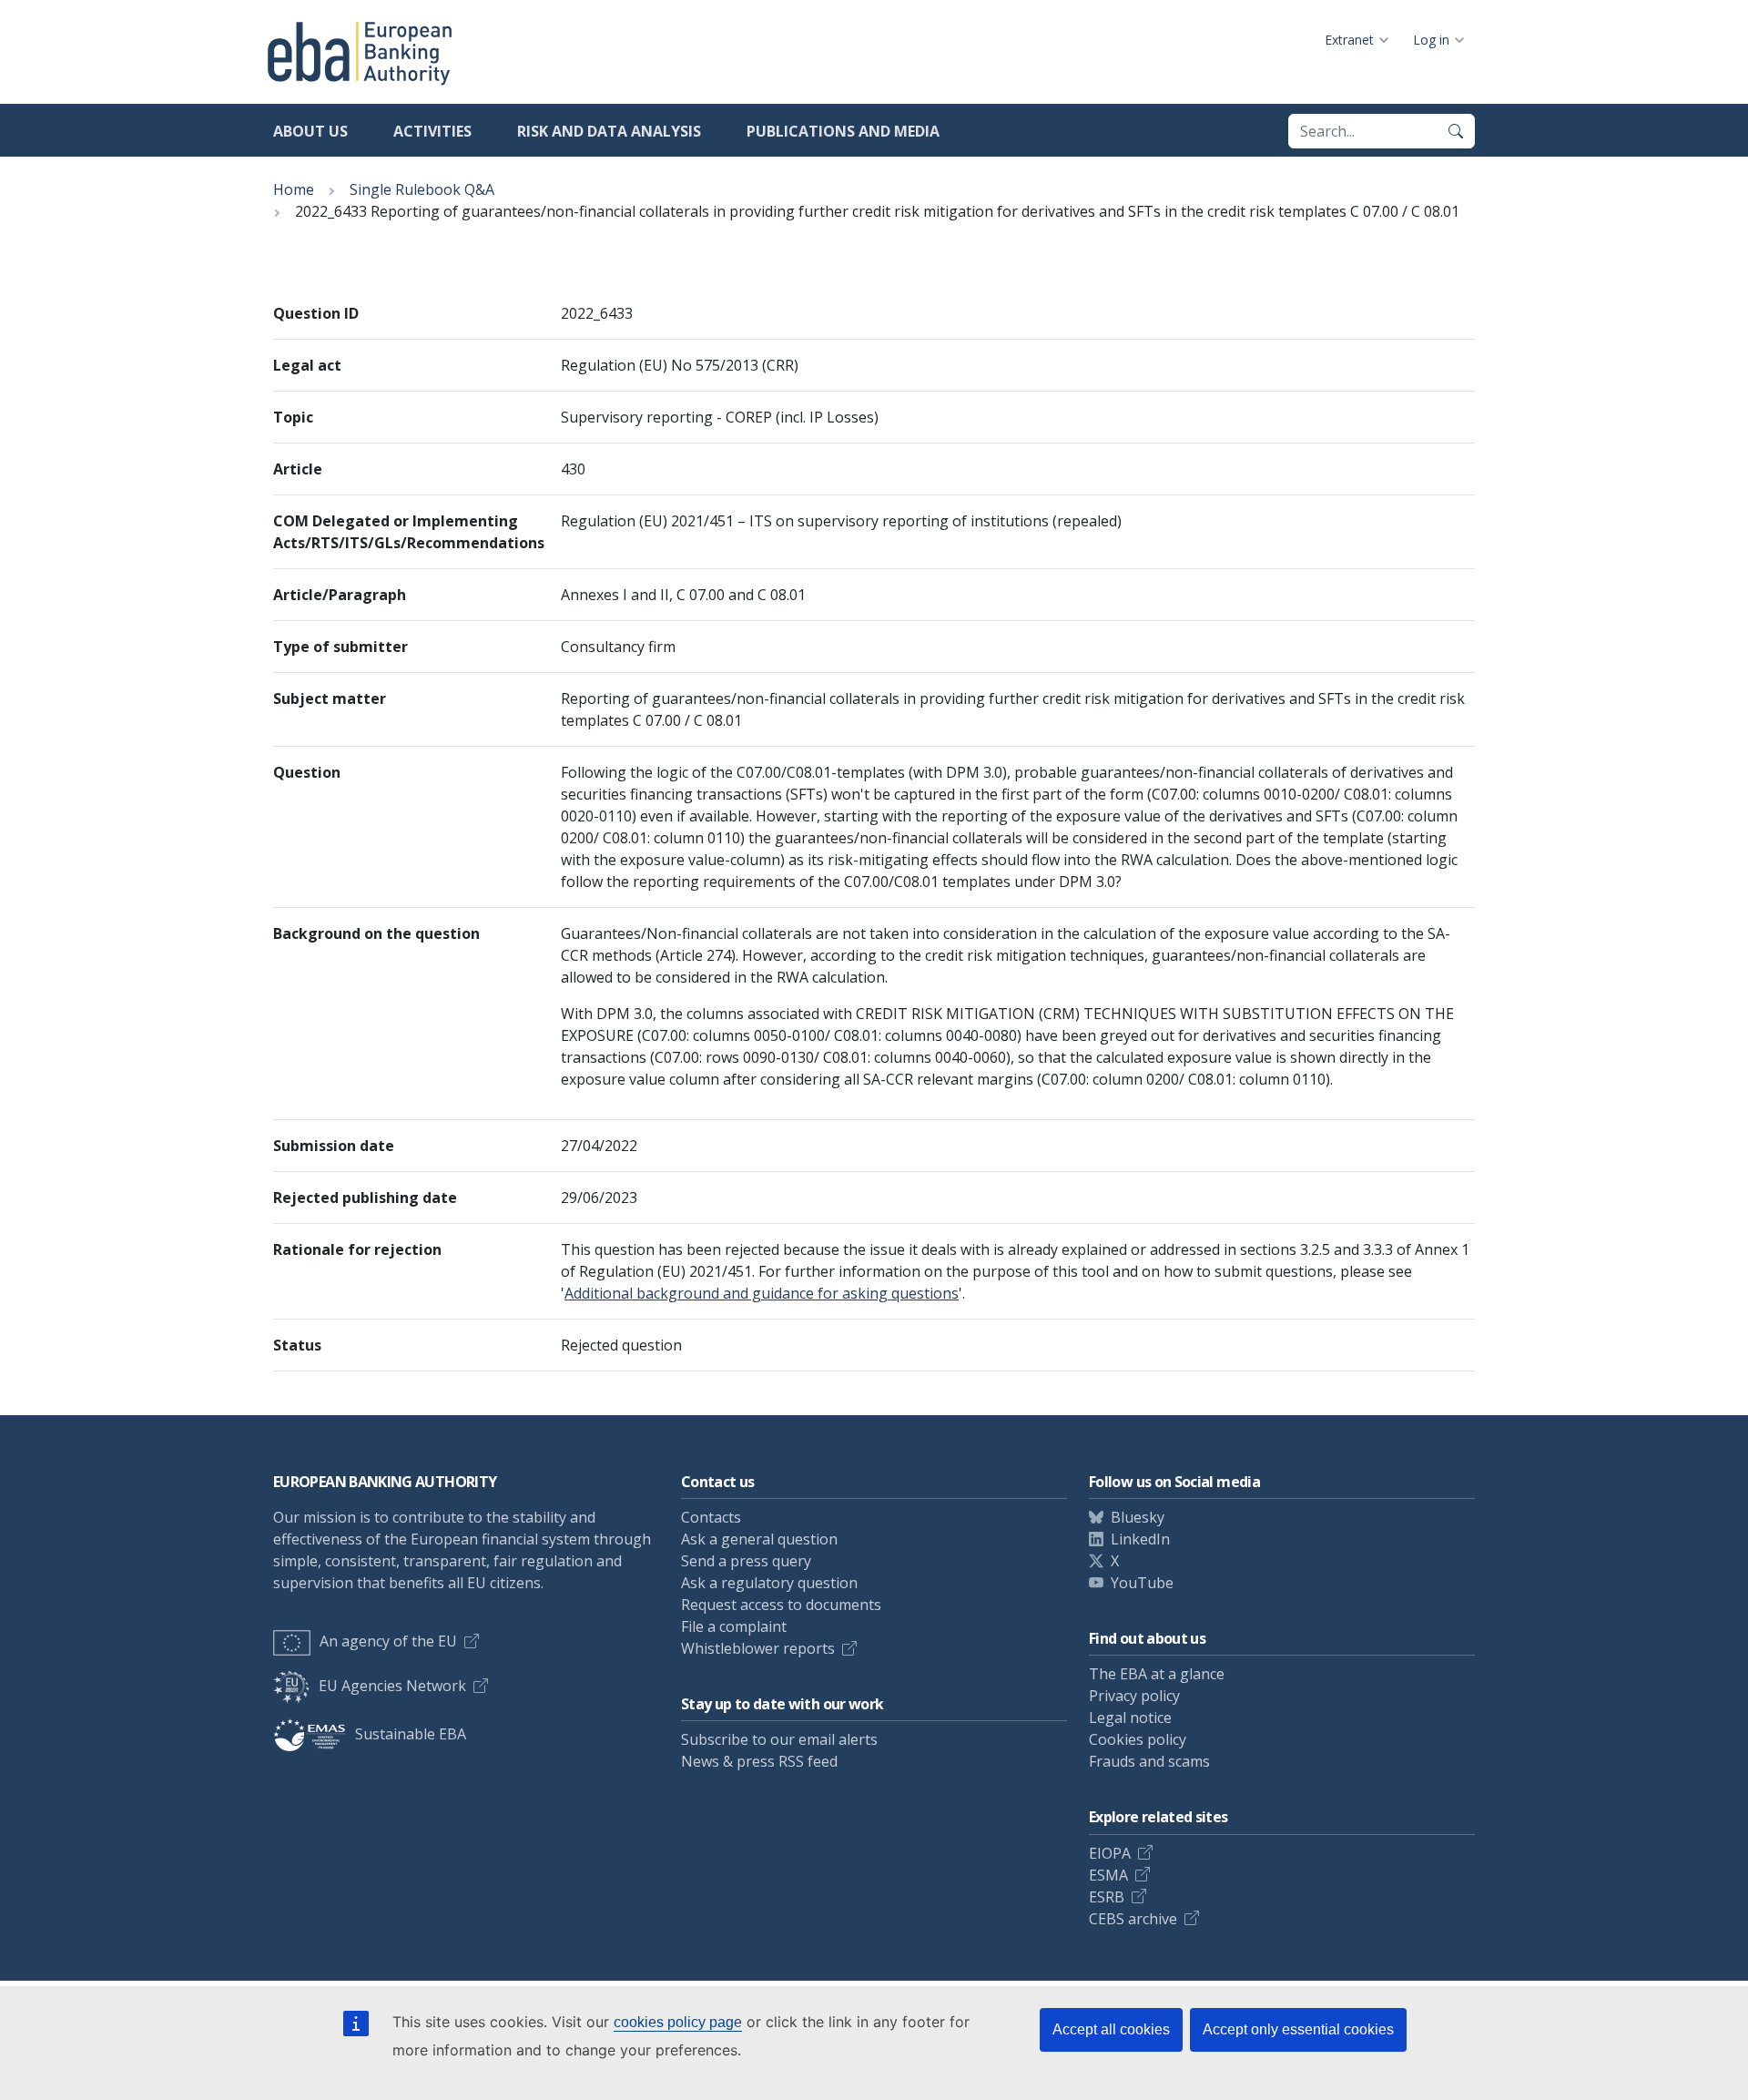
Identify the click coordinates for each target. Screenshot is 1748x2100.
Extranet (1349, 40)
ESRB (1107, 1897)
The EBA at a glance (1157, 1674)
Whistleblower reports (758, 1648)
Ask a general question (759, 1539)
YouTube (1142, 1583)
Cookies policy (1138, 1739)
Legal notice (1130, 1718)
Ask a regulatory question (769, 1583)
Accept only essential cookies (1298, 2029)
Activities (432, 131)
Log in (1431, 40)
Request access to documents (781, 1605)
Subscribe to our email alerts (779, 1739)
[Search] (1456, 131)
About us (310, 131)
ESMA (1108, 1875)
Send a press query (746, 1561)
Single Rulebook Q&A (422, 189)
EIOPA (1110, 1853)
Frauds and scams (1149, 1761)
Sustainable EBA (411, 1734)
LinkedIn (1140, 1539)
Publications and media (843, 131)
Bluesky (1138, 1517)
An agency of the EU (388, 1641)
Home (294, 189)
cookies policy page (678, 2022)
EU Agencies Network (392, 1686)
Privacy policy (1134, 1696)
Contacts (711, 1517)
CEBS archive (1133, 1919)
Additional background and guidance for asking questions (762, 1293)
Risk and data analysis (609, 131)
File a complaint (734, 1626)
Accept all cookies (1111, 2029)
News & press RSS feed (759, 1761)
